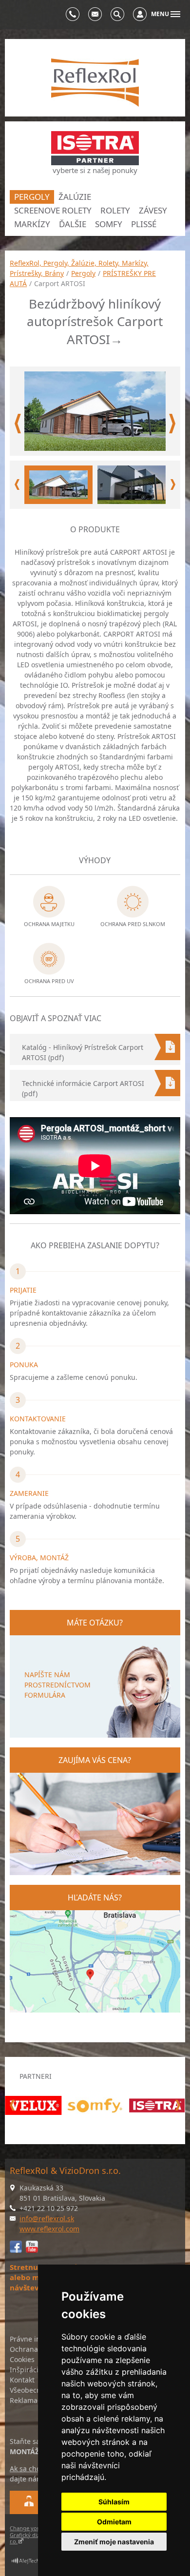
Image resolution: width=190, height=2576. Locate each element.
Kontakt (22, 2380)
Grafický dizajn (28, 2535)
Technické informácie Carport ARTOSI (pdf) (83, 1088)
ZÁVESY (153, 210)
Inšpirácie (26, 2370)
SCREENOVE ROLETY (53, 210)
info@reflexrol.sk (47, 2218)
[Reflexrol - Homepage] (95, 83)
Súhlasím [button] (114, 2502)
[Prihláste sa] (140, 14)
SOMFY (109, 224)
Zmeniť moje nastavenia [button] (114, 2542)
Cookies (22, 2359)
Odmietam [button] (114, 2522)
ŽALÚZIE (75, 197)
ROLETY (115, 210)
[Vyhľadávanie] (117, 14)
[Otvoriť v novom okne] (32, 2563)
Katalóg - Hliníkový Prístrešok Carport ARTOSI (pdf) (83, 1052)
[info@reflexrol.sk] (95, 14)
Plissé (144, 224)
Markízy (32, 224)
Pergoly (32, 197)
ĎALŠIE (73, 224)
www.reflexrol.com (49, 2229)
